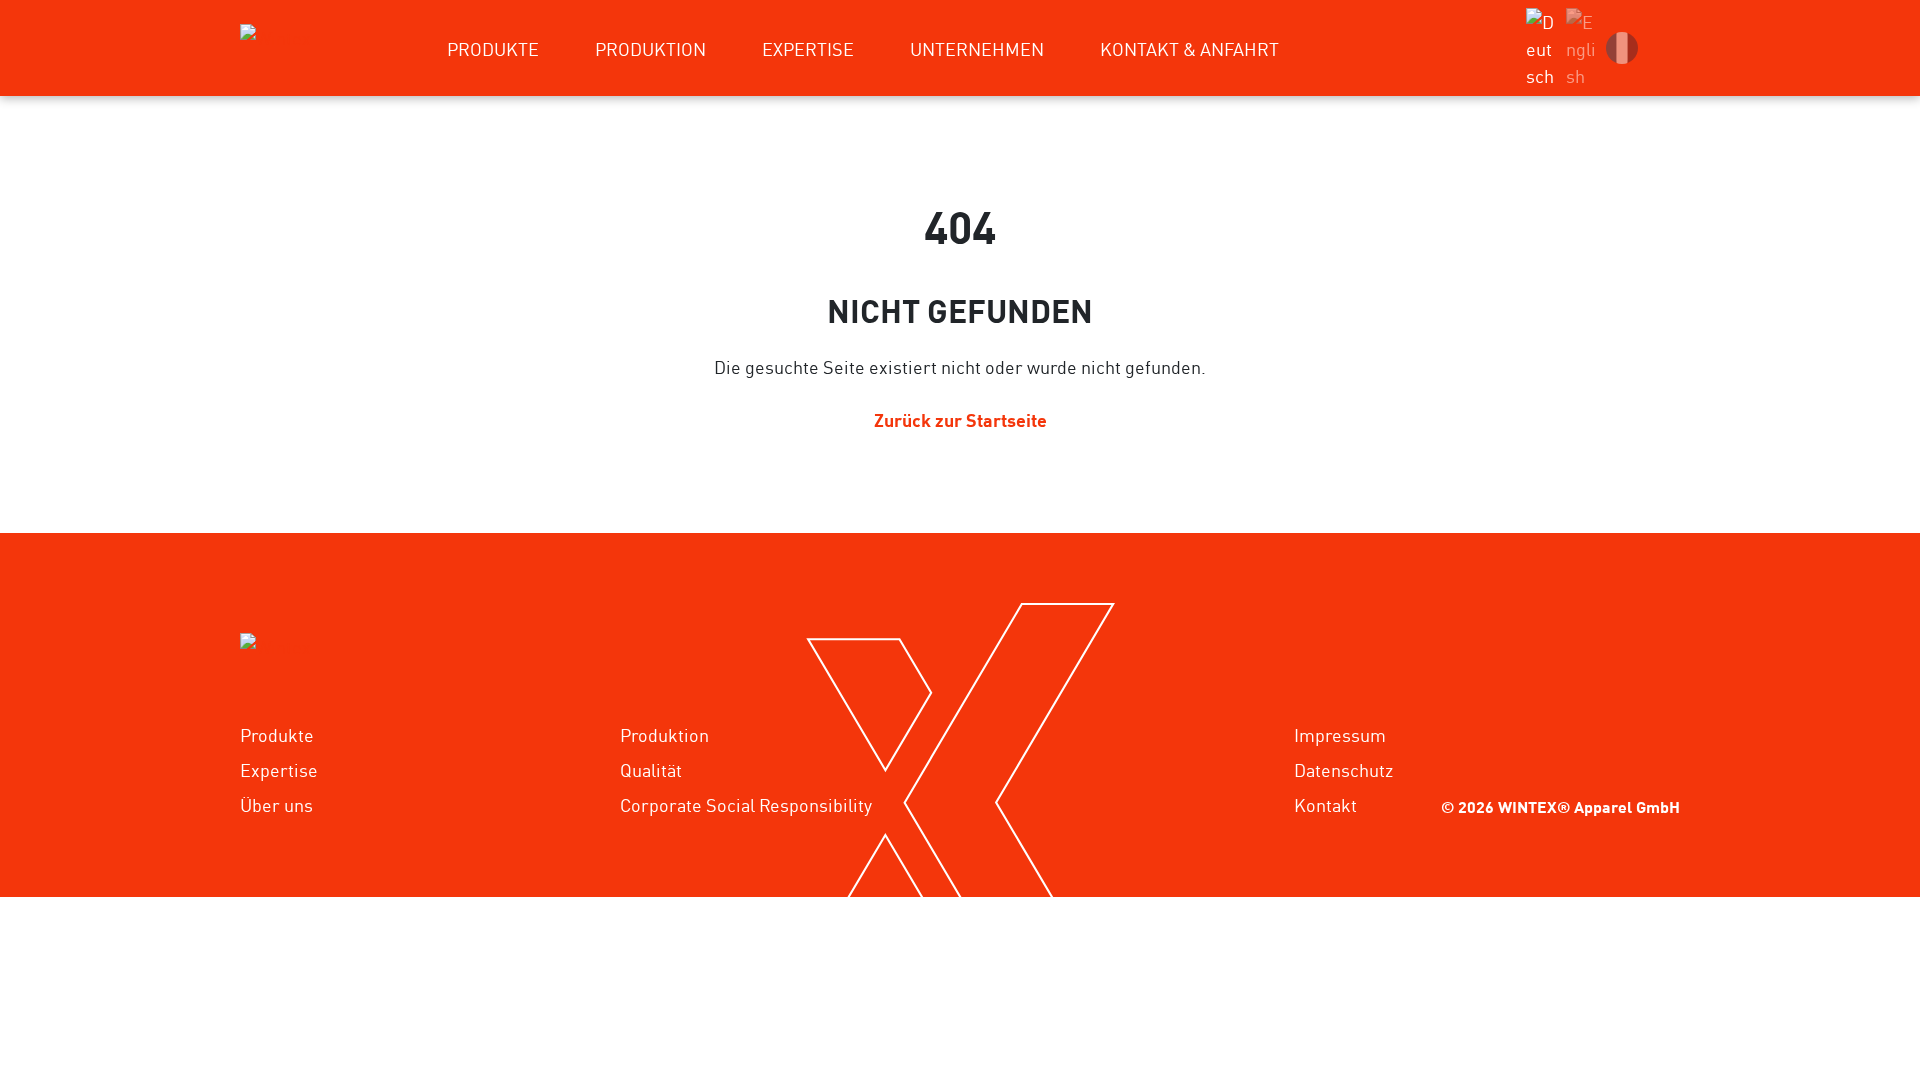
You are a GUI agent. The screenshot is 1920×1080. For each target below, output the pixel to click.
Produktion (664, 734)
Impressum (1340, 734)
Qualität (651, 769)
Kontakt (1325, 804)
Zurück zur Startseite (960, 418)
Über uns (276, 804)
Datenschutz (1343, 769)
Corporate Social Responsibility (746, 804)
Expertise (279, 769)
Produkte (277, 734)
